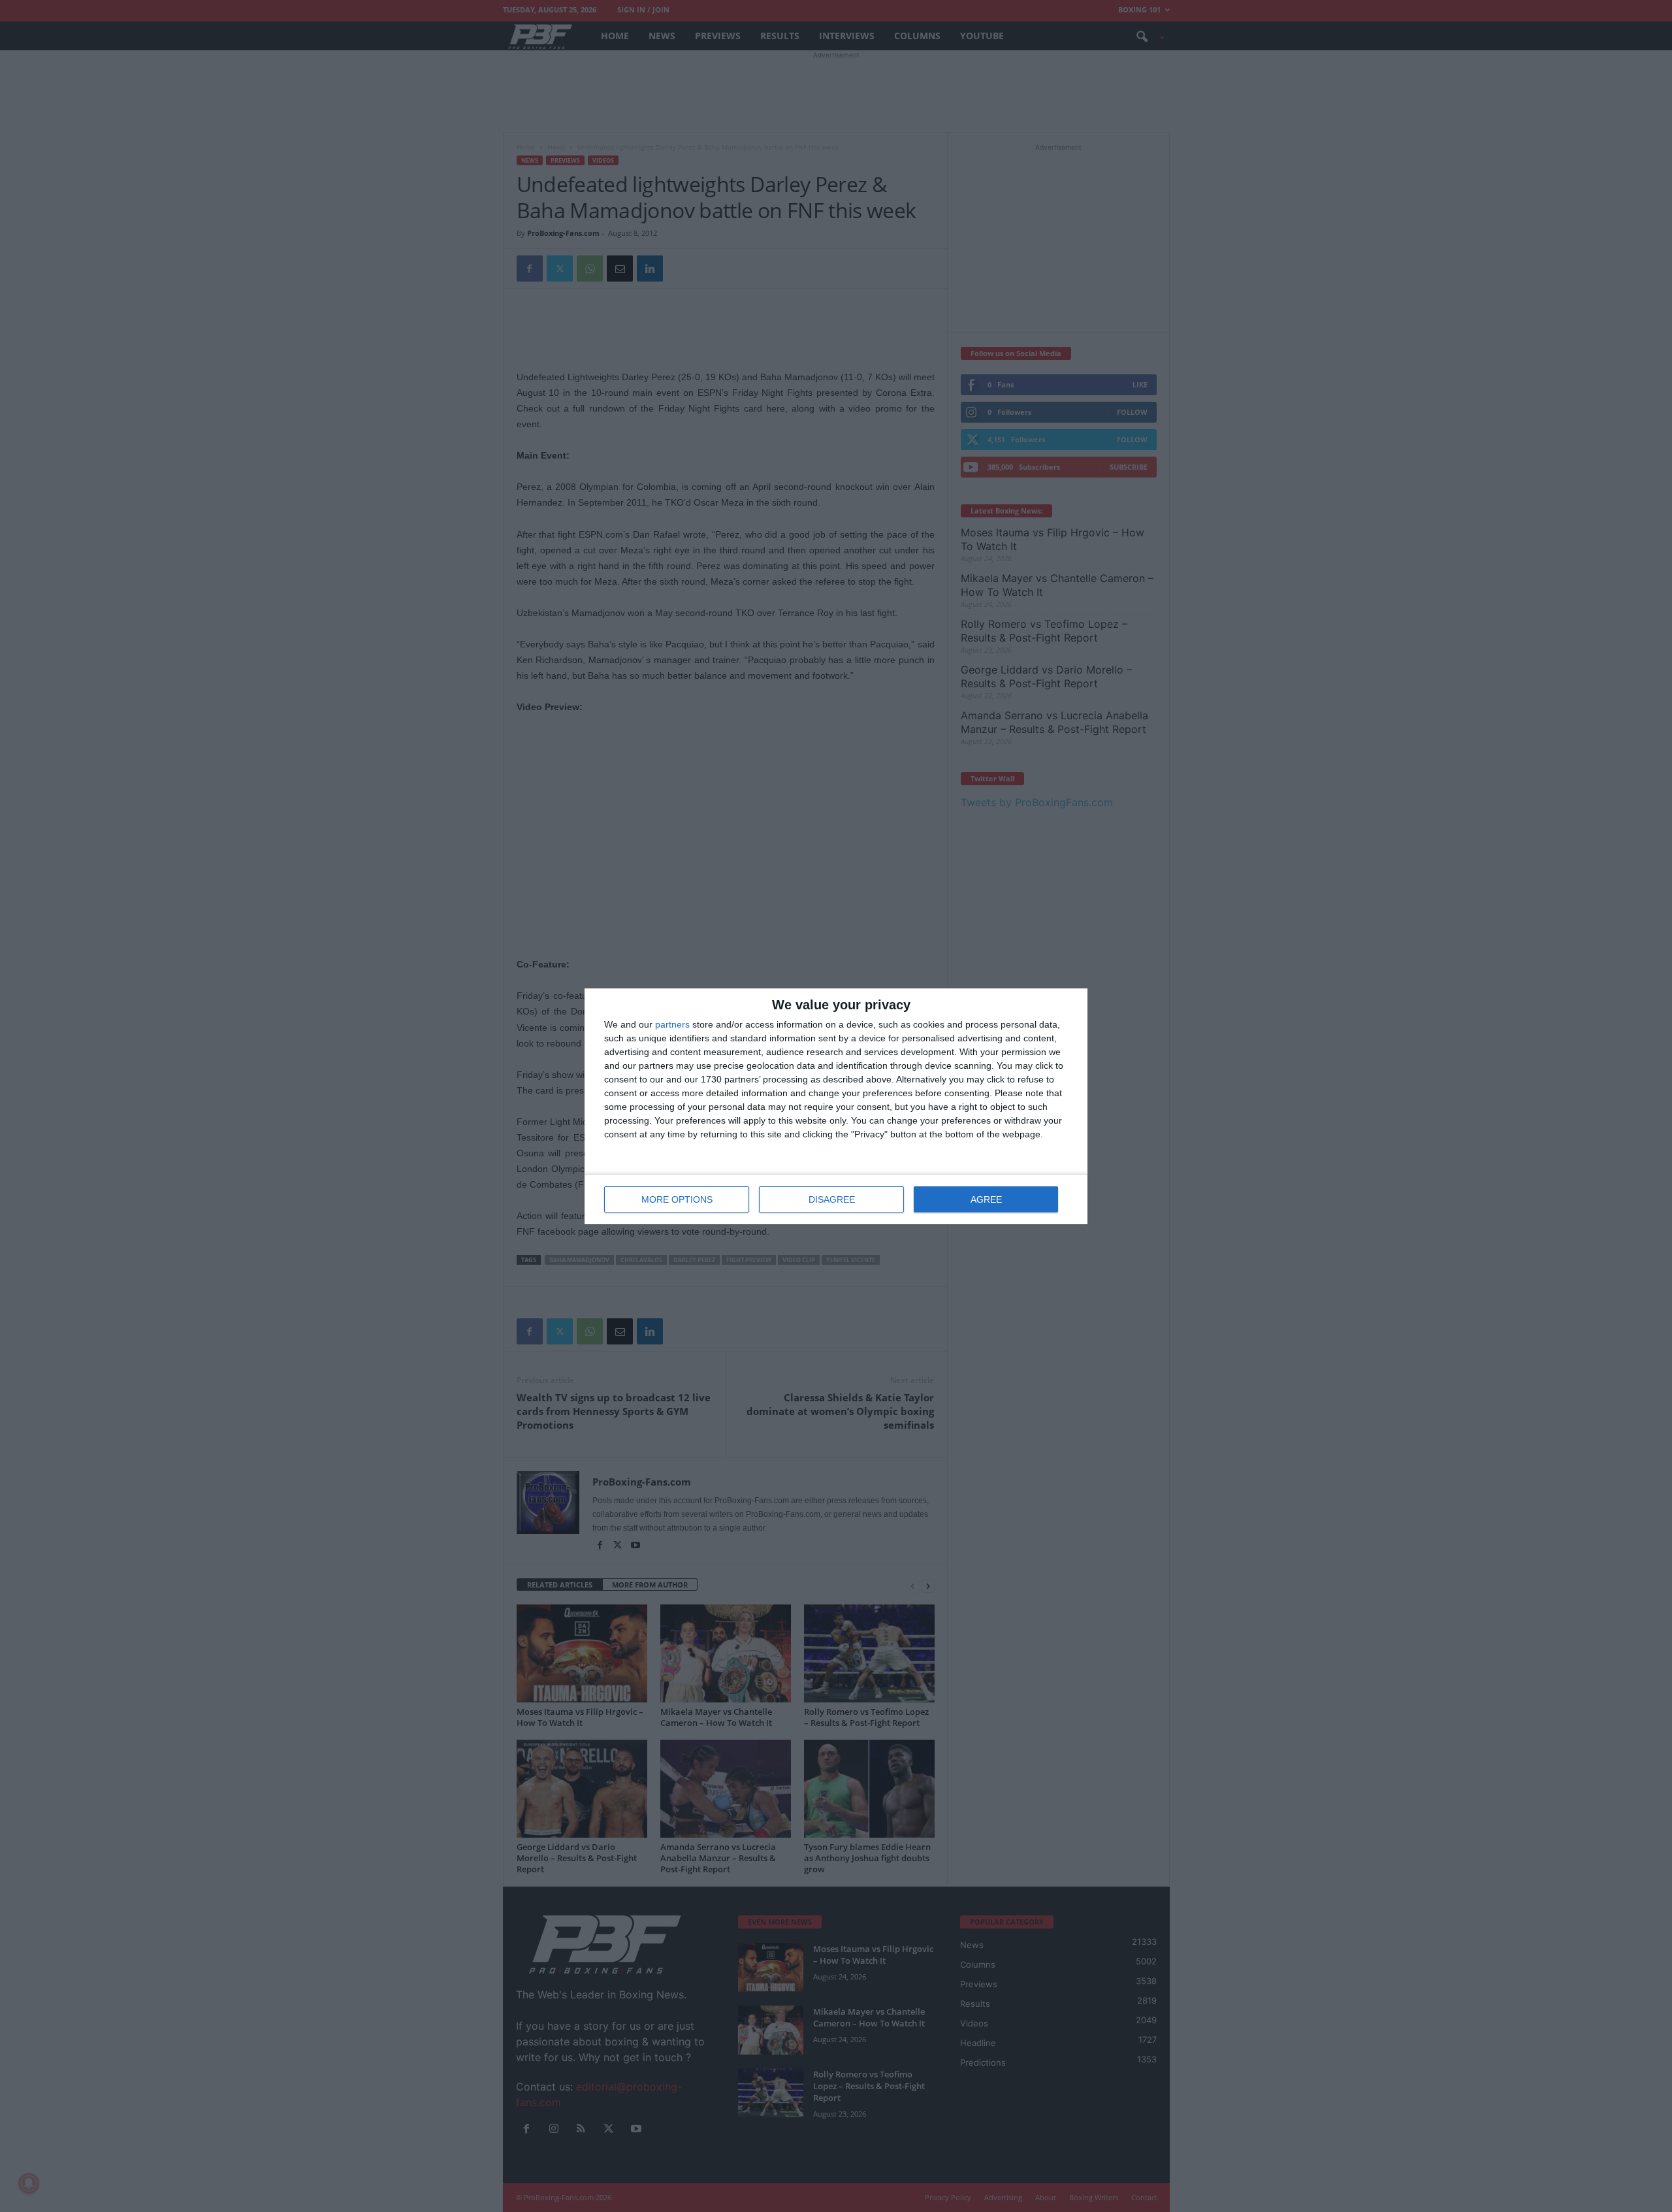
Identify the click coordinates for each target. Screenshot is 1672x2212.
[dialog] (836, 1106)
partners (672, 1024)
